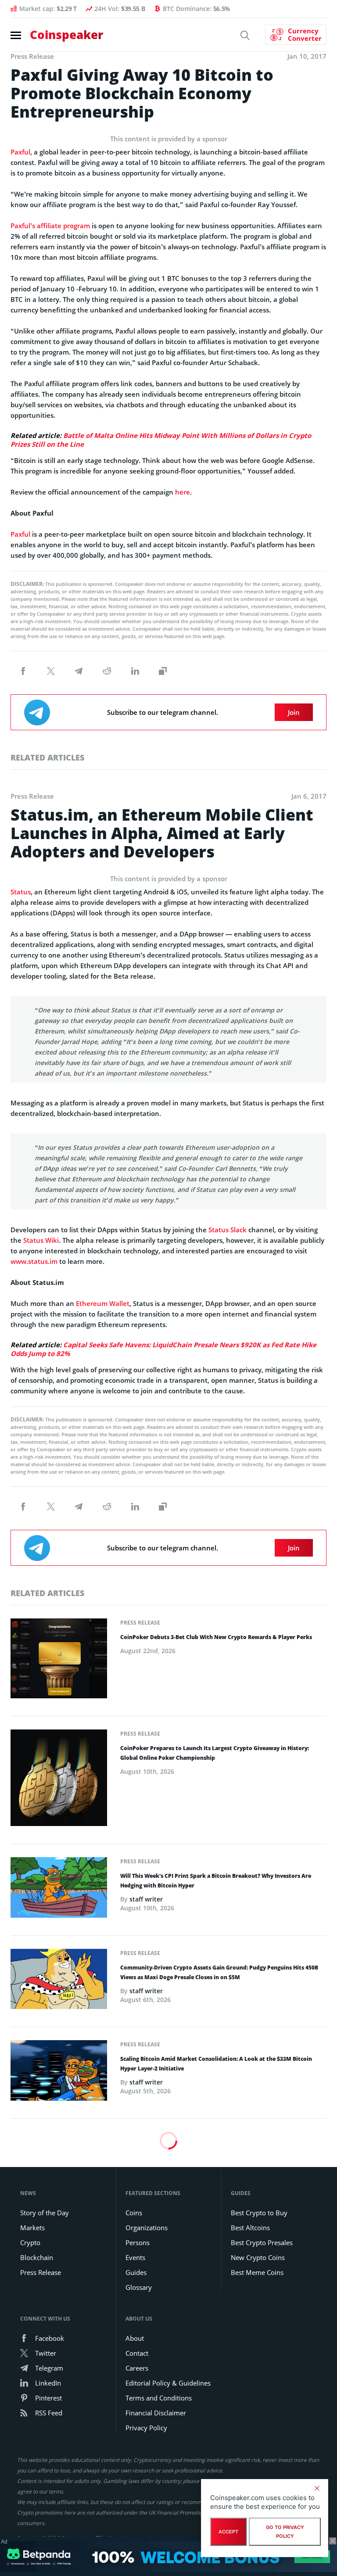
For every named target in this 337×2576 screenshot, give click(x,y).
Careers (137, 2368)
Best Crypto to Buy (259, 2213)
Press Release (140, 1623)
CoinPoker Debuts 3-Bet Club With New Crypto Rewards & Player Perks (216, 1637)
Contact (137, 2353)
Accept (228, 2532)
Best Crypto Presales (262, 2242)
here (183, 492)
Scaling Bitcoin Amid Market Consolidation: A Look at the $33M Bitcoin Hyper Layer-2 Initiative (216, 2064)
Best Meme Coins (257, 2272)
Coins (134, 2213)
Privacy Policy (146, 2428)
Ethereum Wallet (103, 1303)
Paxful (20, 152)
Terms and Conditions (159, 2398)
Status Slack (228, 1230)
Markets (32, 2228)
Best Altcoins (250, 2228)
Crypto (30, 2242)
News (28, 2193)
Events (135, 2257)
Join (294, 712)
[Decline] (317, 2488)
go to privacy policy (285, 2532)
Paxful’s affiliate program (50, 226)
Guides (136, 2272)
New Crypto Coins (258, 2257)
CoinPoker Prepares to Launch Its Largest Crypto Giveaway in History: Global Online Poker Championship (215, 1753)
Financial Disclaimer (156, 2413)
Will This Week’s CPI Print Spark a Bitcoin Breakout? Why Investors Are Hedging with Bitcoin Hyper (216, 1881)
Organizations (147, 2228)
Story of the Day (45, 2213)
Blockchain (37, 2257)
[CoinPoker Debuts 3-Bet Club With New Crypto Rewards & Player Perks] (59, 1661)
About (135, 2338)
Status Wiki (41, 1240)
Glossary (139, 2287)
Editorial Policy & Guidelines (168, 2383)
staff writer (146, 1899)
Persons (138, 2242)
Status (21, 892)
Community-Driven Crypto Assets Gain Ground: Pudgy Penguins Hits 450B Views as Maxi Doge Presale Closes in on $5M (219, 1972)
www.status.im (34, 1261)
